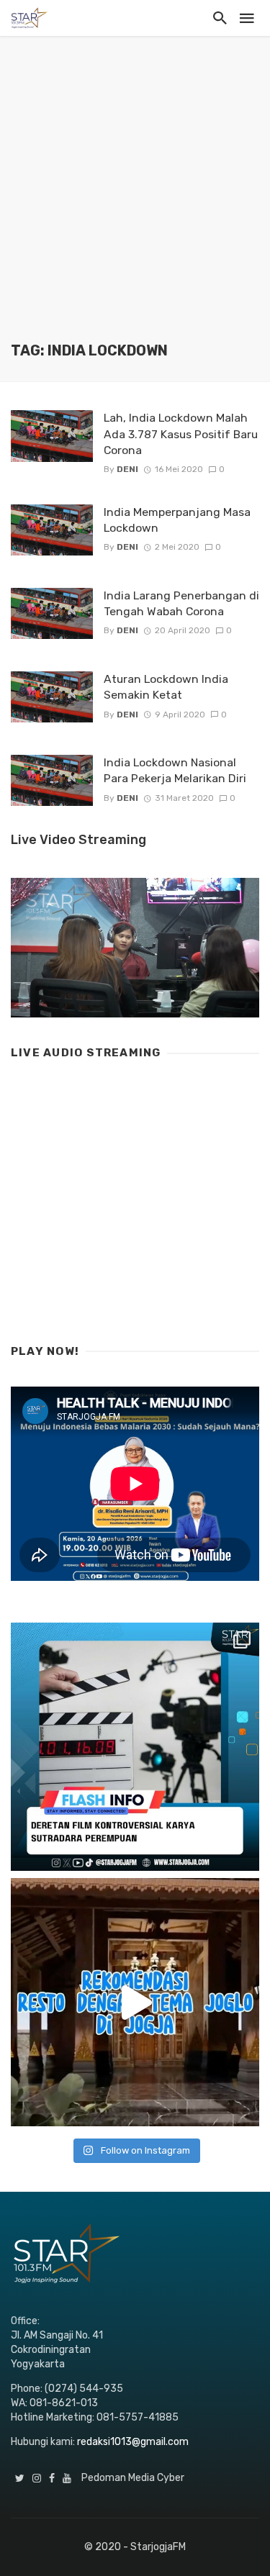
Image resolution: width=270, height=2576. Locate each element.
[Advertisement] (135, 200)
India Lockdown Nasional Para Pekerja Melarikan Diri (175, 770)
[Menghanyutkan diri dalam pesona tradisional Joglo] (135, 2002)
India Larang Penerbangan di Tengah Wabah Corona (181, 603)
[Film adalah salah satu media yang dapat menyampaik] (135, 1747)
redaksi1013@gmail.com (133, 2442)
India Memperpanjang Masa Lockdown (177, 520)
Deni (127, 469)
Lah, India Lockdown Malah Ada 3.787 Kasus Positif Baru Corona (181, 434)
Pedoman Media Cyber (133, 2478)
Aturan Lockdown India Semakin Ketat (166, 687)
